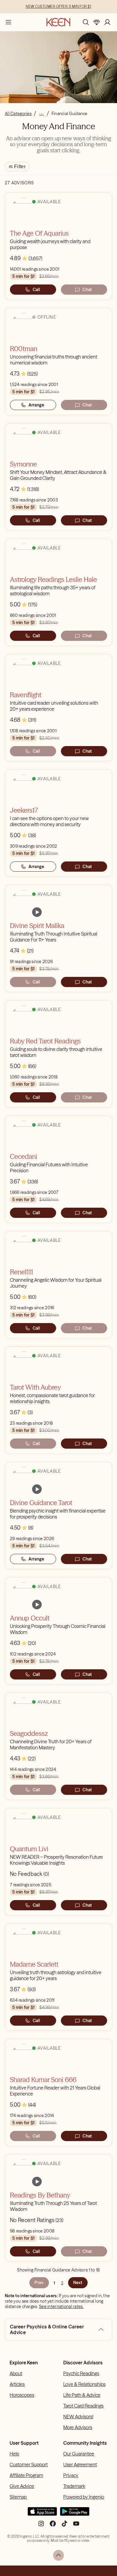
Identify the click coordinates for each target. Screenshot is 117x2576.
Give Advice (22, 2486)
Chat (87, 290)
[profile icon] (107, 22)
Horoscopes (22, 2395)
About (16, 2373)
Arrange (36, 405)
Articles (17, 2384)
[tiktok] (64, 2526)
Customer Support (29, 2464)
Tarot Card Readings (83, 2406)
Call (36, 290)
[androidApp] (75, 2514)
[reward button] (97, 22)
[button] (101, 2330)
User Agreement (80, 2464)
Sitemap (18, 2497)
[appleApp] (42, 2514)
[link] (37, 912)
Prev (39, 2283)
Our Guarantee (79, 2454)
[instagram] (41, 2526)
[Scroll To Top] (58, 2555)
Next (78, 2283)
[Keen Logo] (58, 22)
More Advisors (78, 2427)
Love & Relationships (84, 2384)
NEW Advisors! (78, 2417)
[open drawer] (8, 22)
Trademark (74, 2486)
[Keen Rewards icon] (97, 22)
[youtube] (76, 2526)
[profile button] (107, 22)
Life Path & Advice (82, 2395)
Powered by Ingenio (84, 2497)
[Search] (86, 22)
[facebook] (53, 2526)
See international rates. (61, 2307)
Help (14, 2454)
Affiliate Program (26, 2475)
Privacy (71, 2475)
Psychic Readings (81, 2373)
